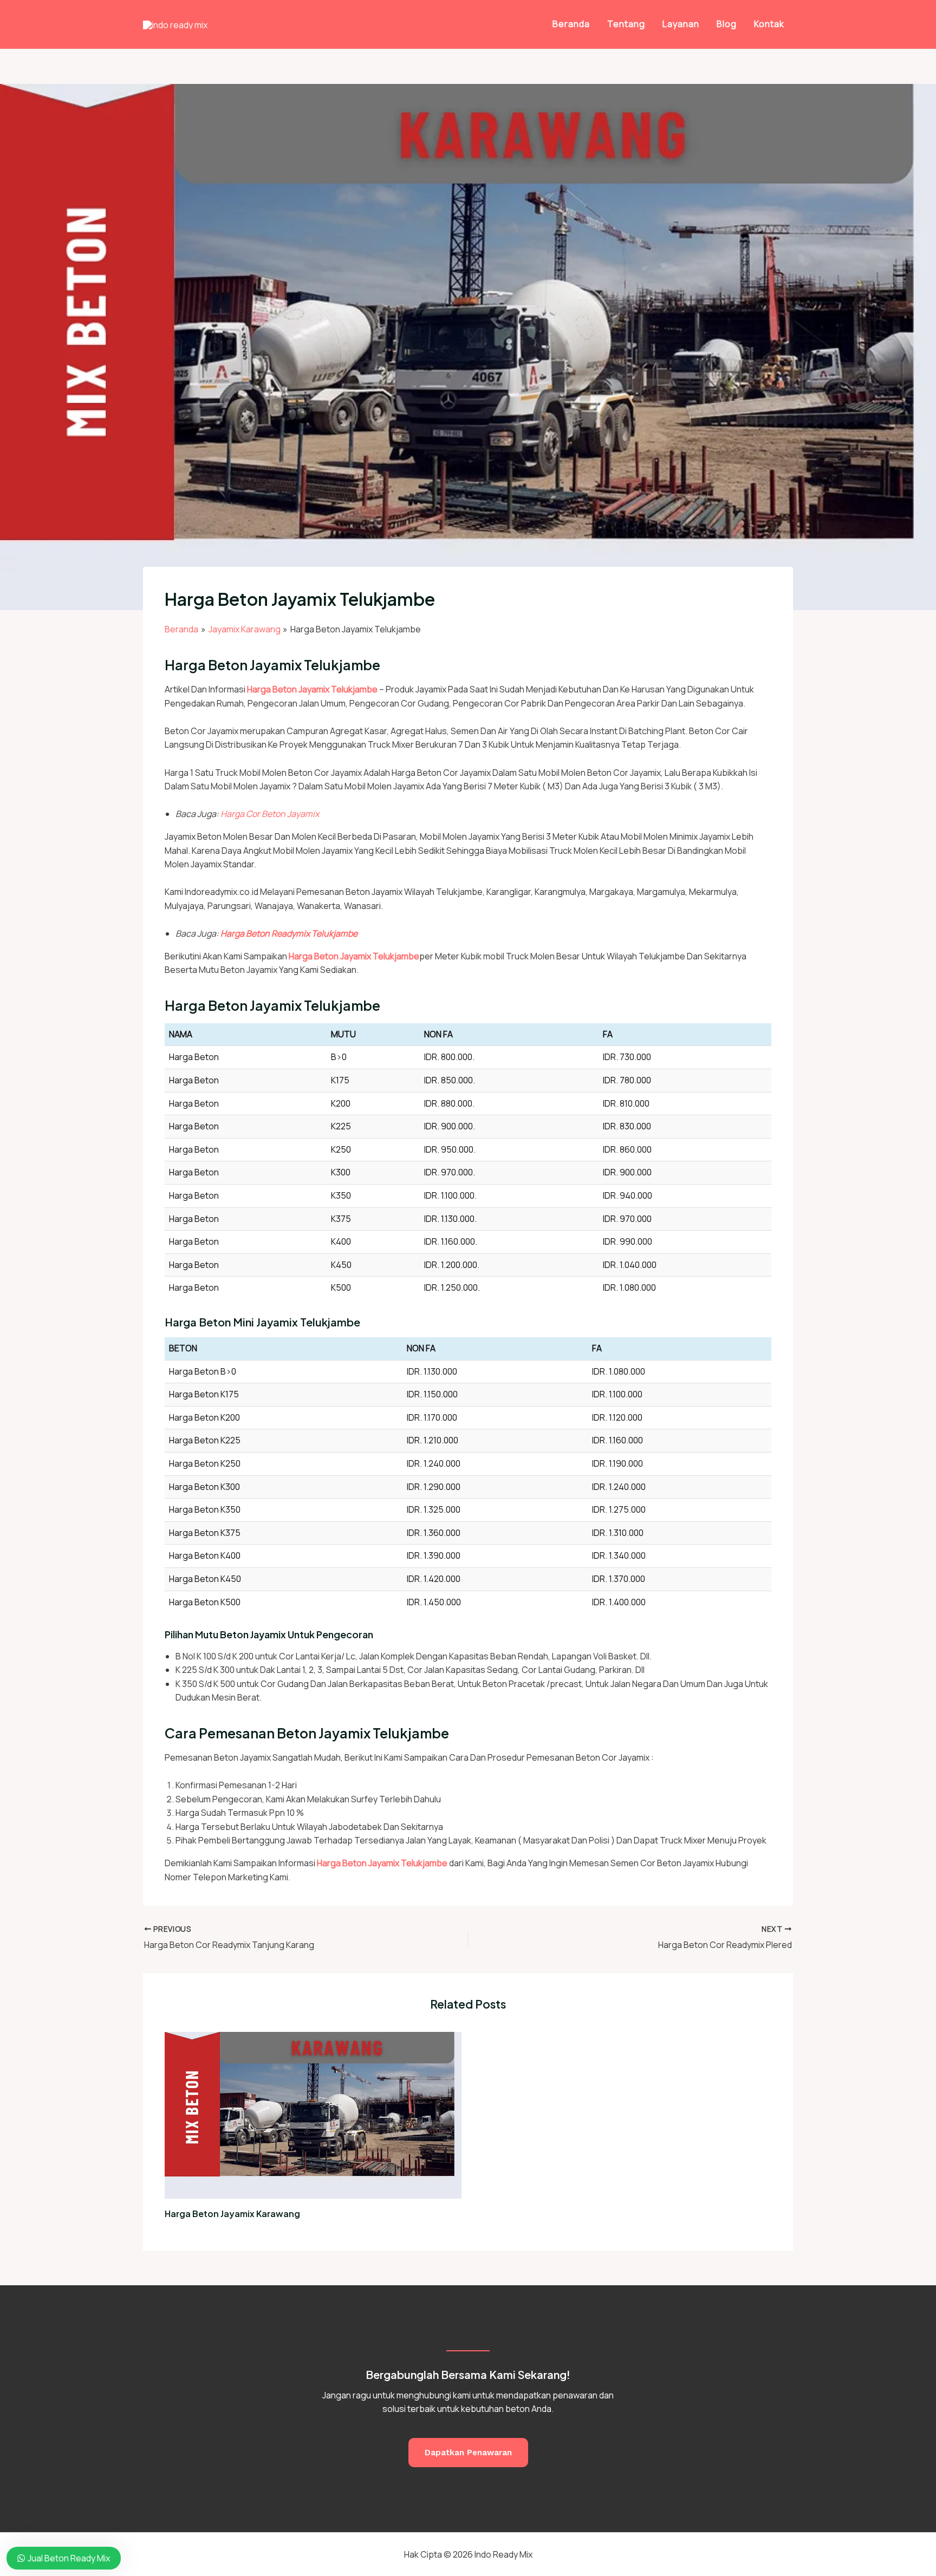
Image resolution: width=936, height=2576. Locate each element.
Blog (727, 24)
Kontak (769, 24)
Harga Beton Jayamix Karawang (232, 2214)
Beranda (571, 24)
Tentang (626, 24)
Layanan (681, 24)
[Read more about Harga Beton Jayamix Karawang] (313, 2114)
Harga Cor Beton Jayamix (270, 814)
